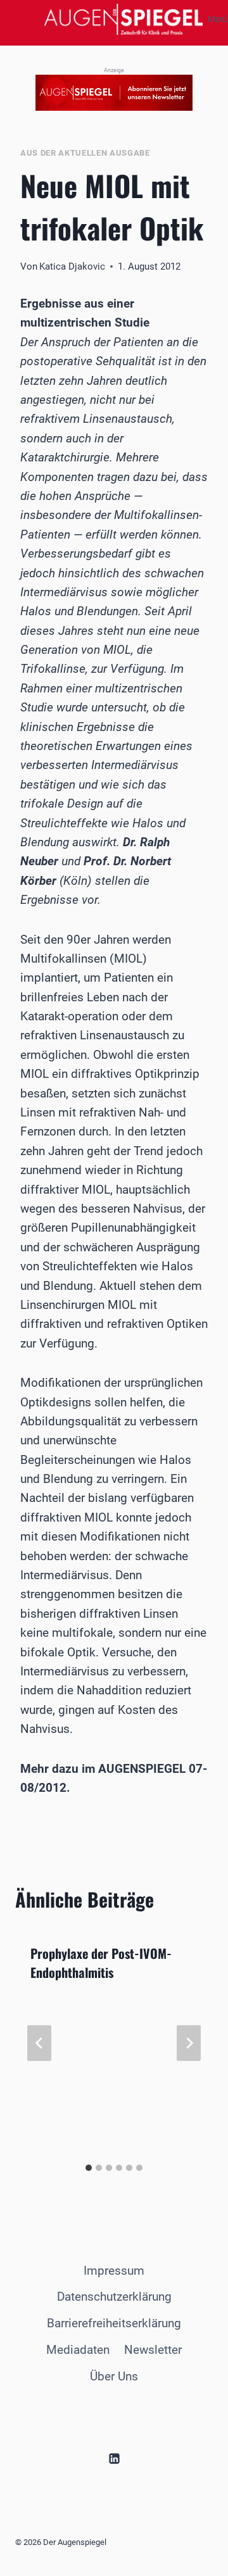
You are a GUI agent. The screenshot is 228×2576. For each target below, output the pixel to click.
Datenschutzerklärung (114, 2297)
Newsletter (153, 2350)
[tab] (89, 2168)
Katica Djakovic (72, 266)
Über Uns (114, 2376)
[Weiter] (189, 2043)
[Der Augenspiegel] (123, 19)
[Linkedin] (114, 2459)
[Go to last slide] (39, 2043)
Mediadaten (78, 2350)
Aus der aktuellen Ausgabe (85, 153)
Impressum (114, 2271)
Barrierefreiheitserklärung (114, 2323)
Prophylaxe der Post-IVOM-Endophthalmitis (101, 1963)
